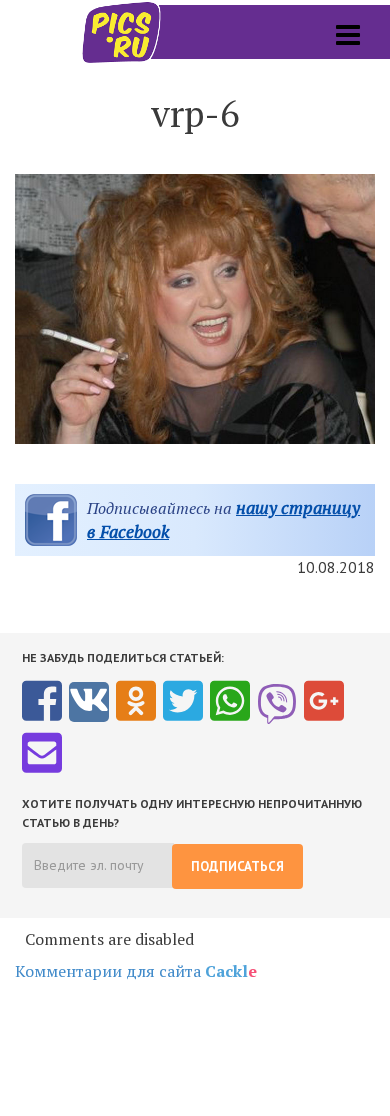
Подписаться (237, 866)
